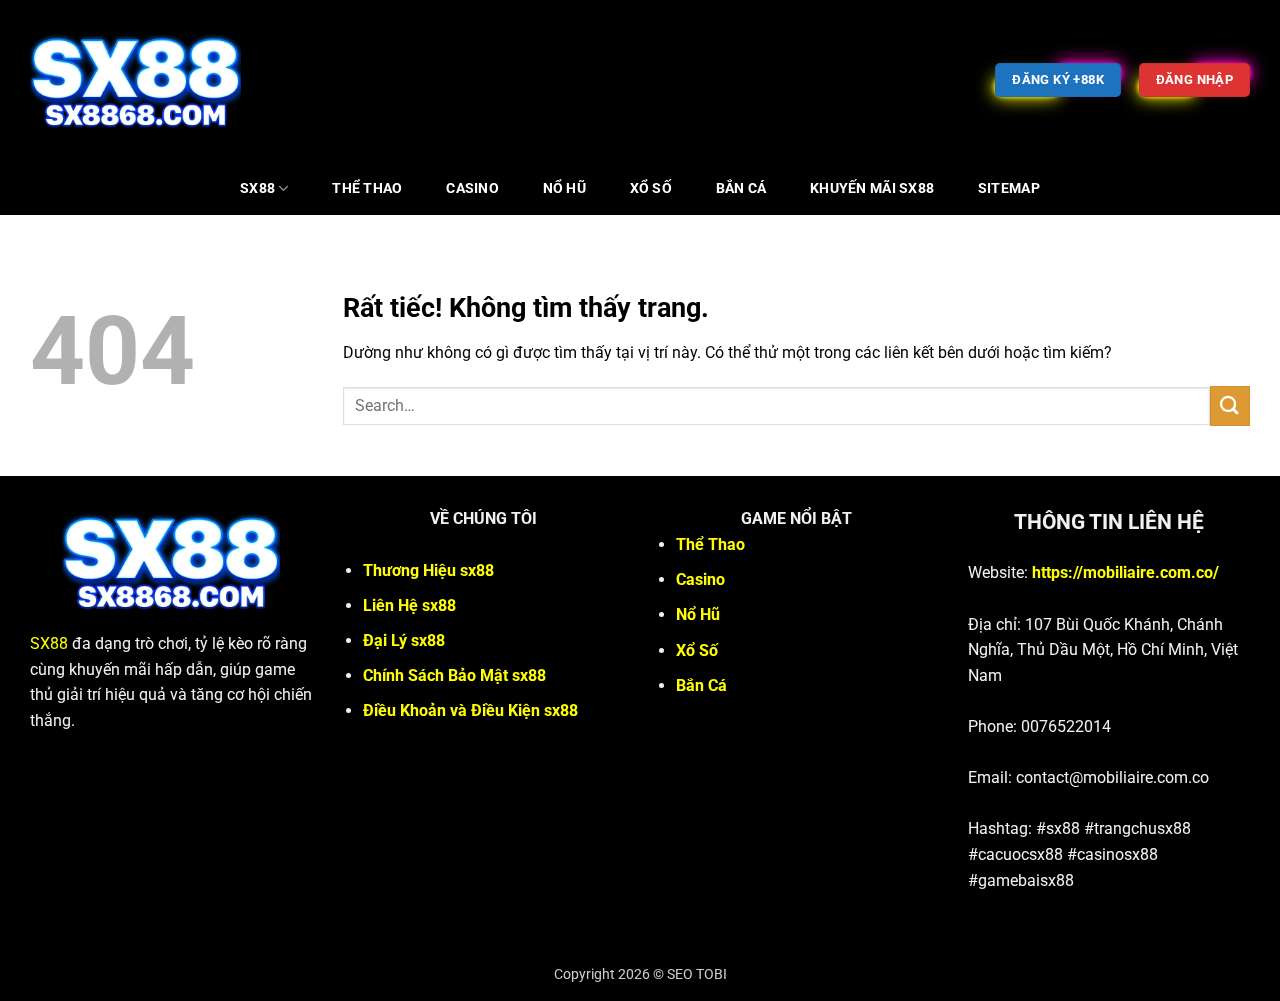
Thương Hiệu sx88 (428, 570)
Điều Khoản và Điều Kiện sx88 (470, 710)
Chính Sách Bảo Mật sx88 (454, 675)
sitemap (1009, 188)
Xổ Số (651, 188)
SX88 (257, 188)
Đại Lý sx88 (404, 640)
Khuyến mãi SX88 (872, 188)
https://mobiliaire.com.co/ (1125, 572)
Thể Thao (367, 188)
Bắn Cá (741, 188)
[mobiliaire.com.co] (135, 80)
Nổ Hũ (564, 188)
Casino (472, 188)
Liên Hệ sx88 (409, 605)
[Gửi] (1230, 405)
